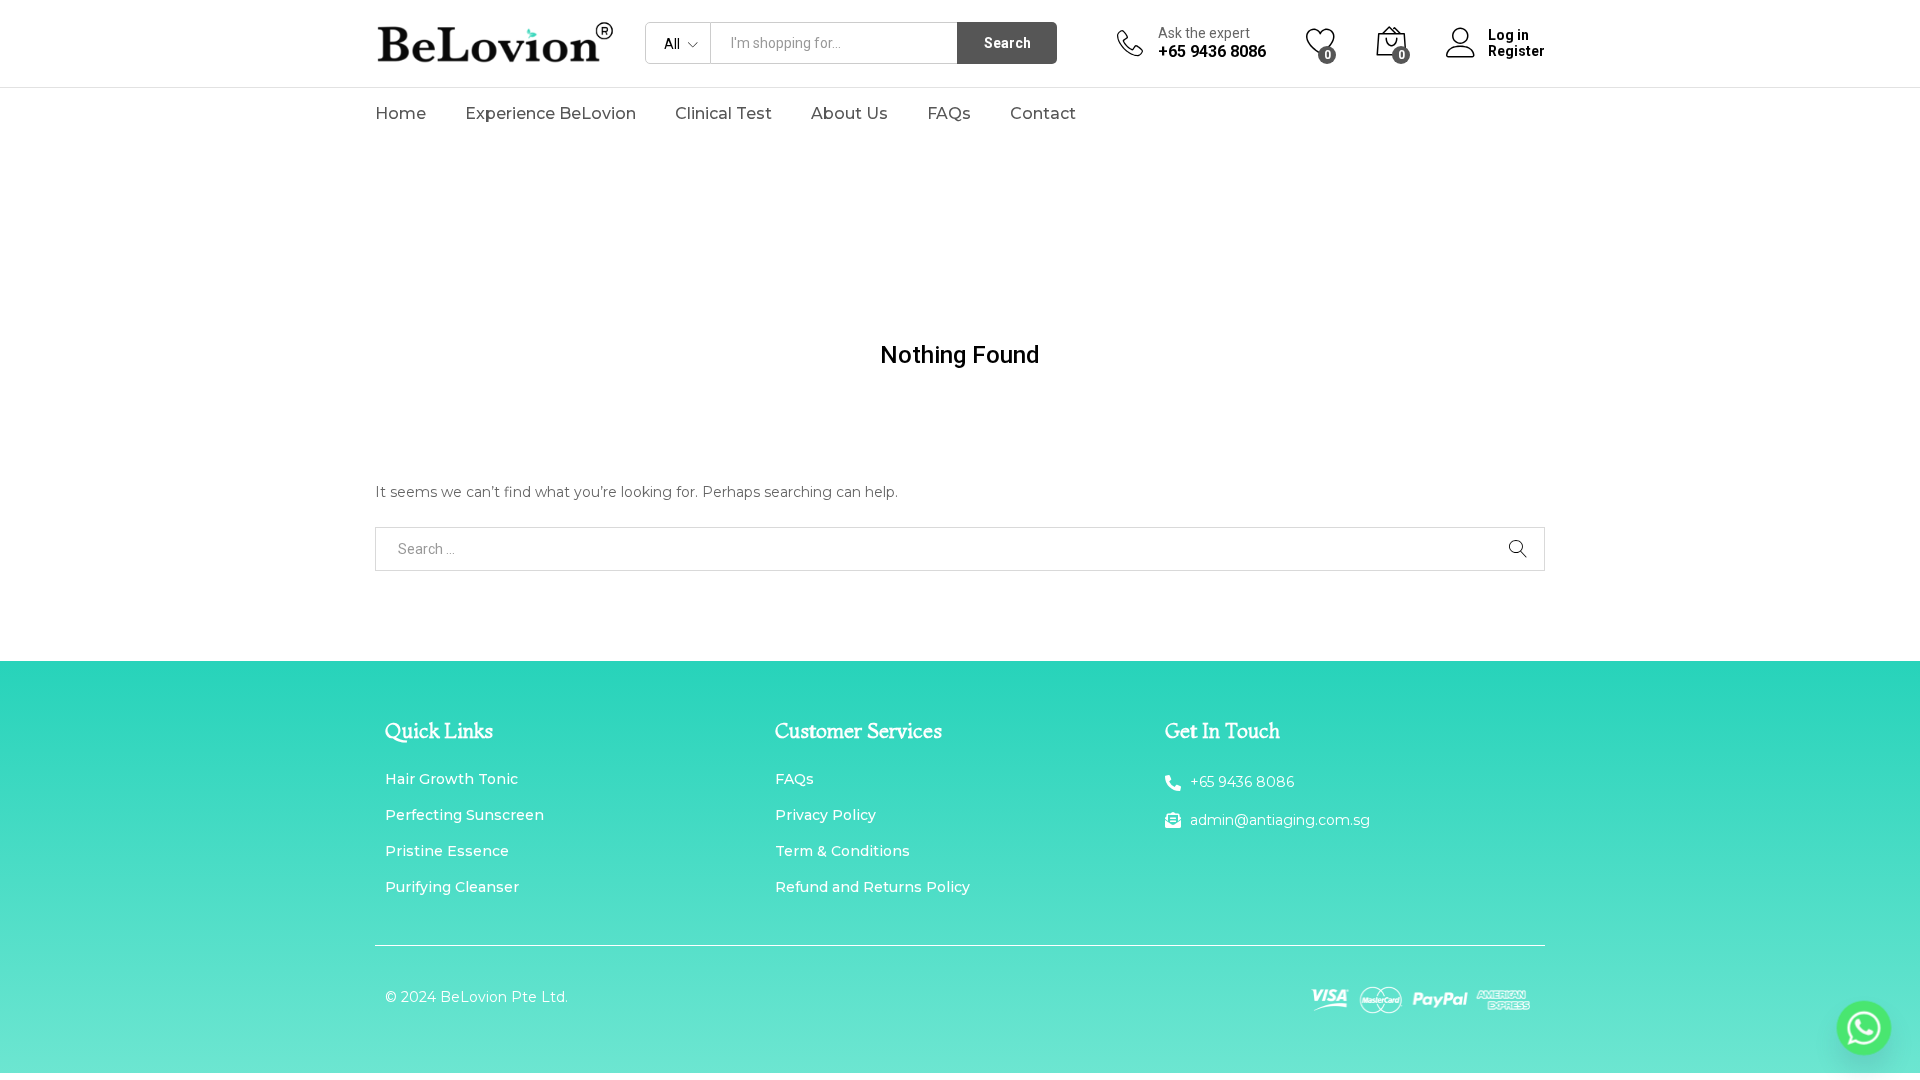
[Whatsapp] (1864, 1028)
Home (400, 114)
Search (1007, 43)
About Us (849, 114)
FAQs (949, 114)
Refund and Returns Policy (872, 887)
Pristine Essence (447, 851)
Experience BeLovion (550, 114)
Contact (1043, 114)
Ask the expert (1204, 33)
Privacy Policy (825, 815)
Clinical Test (723, 114)
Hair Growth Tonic (451, 779)
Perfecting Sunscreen (464, 815)
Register (1516, 51)
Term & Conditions (842, 851)
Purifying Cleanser (452, 887)
